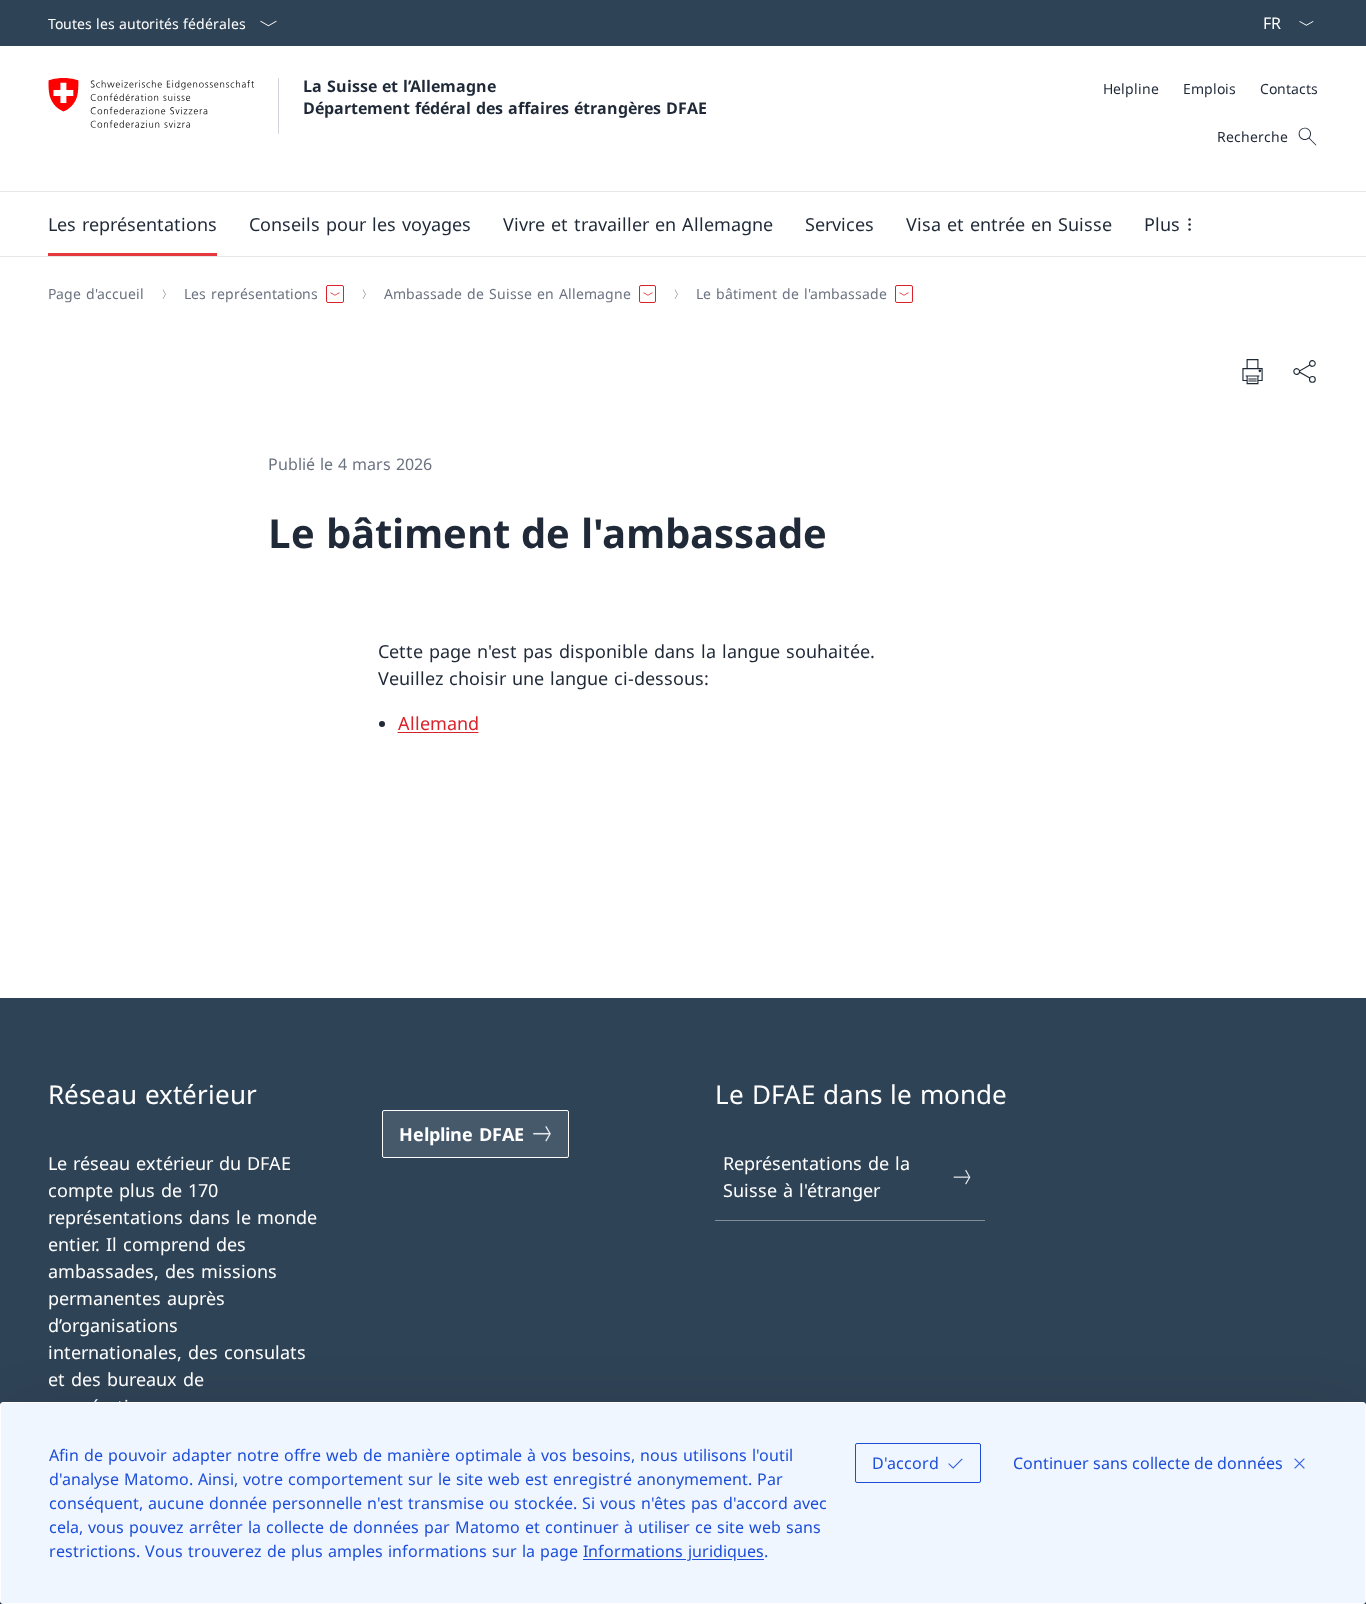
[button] (132, 224)
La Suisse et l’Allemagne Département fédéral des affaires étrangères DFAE (505, 97)
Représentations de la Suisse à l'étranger (816, 1176)
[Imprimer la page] (1252, 371)
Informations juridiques (673, 1551)
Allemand (438, 723)
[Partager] (1304, 371)
